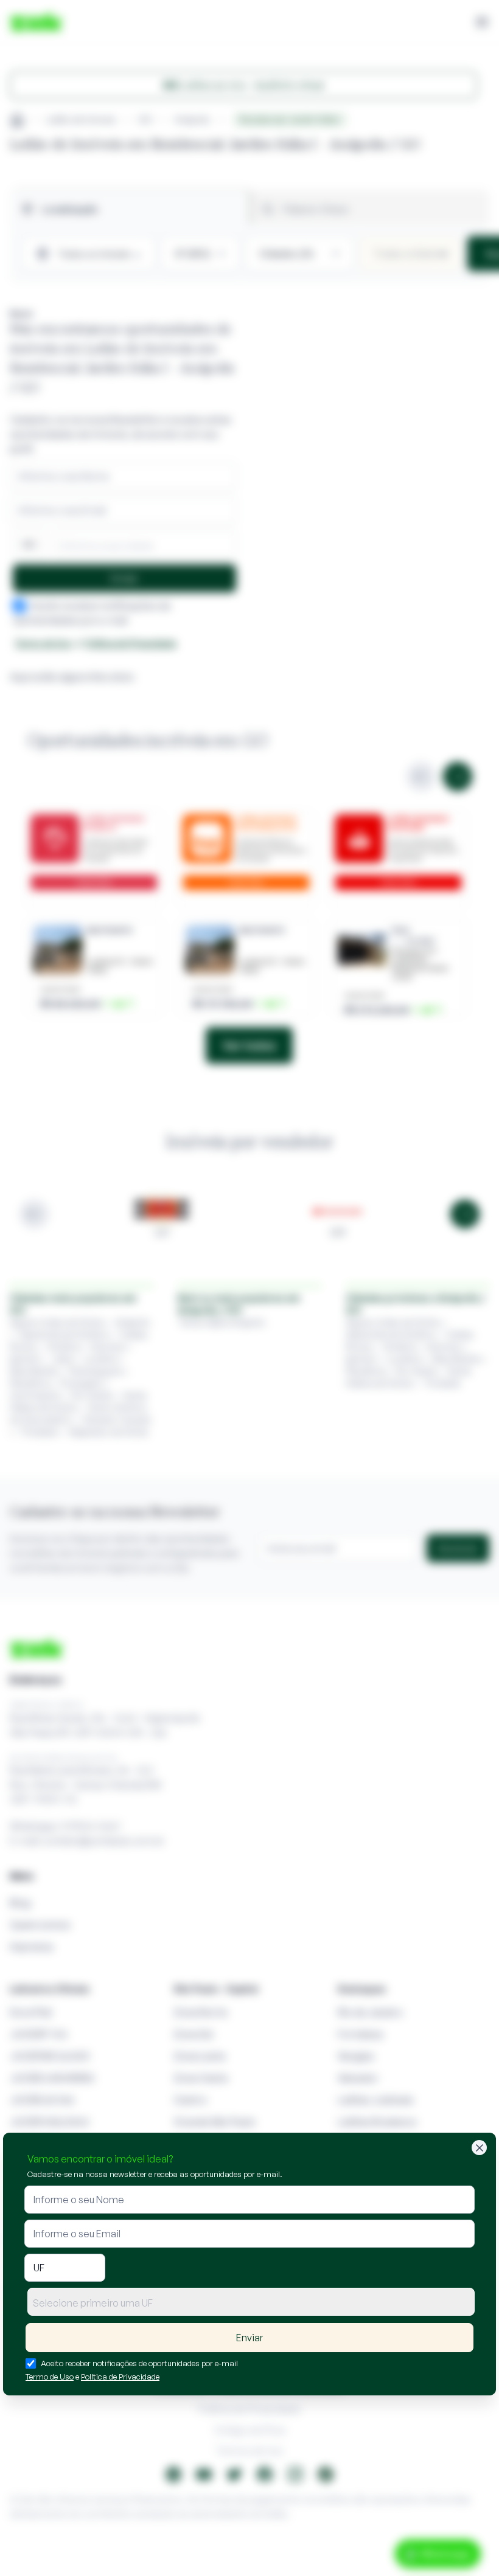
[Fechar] (479, 2148)
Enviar (249, 2338)
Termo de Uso (50, 2377)
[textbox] (251, 2303)
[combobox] (251, 2302)
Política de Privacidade (120, 2377)
